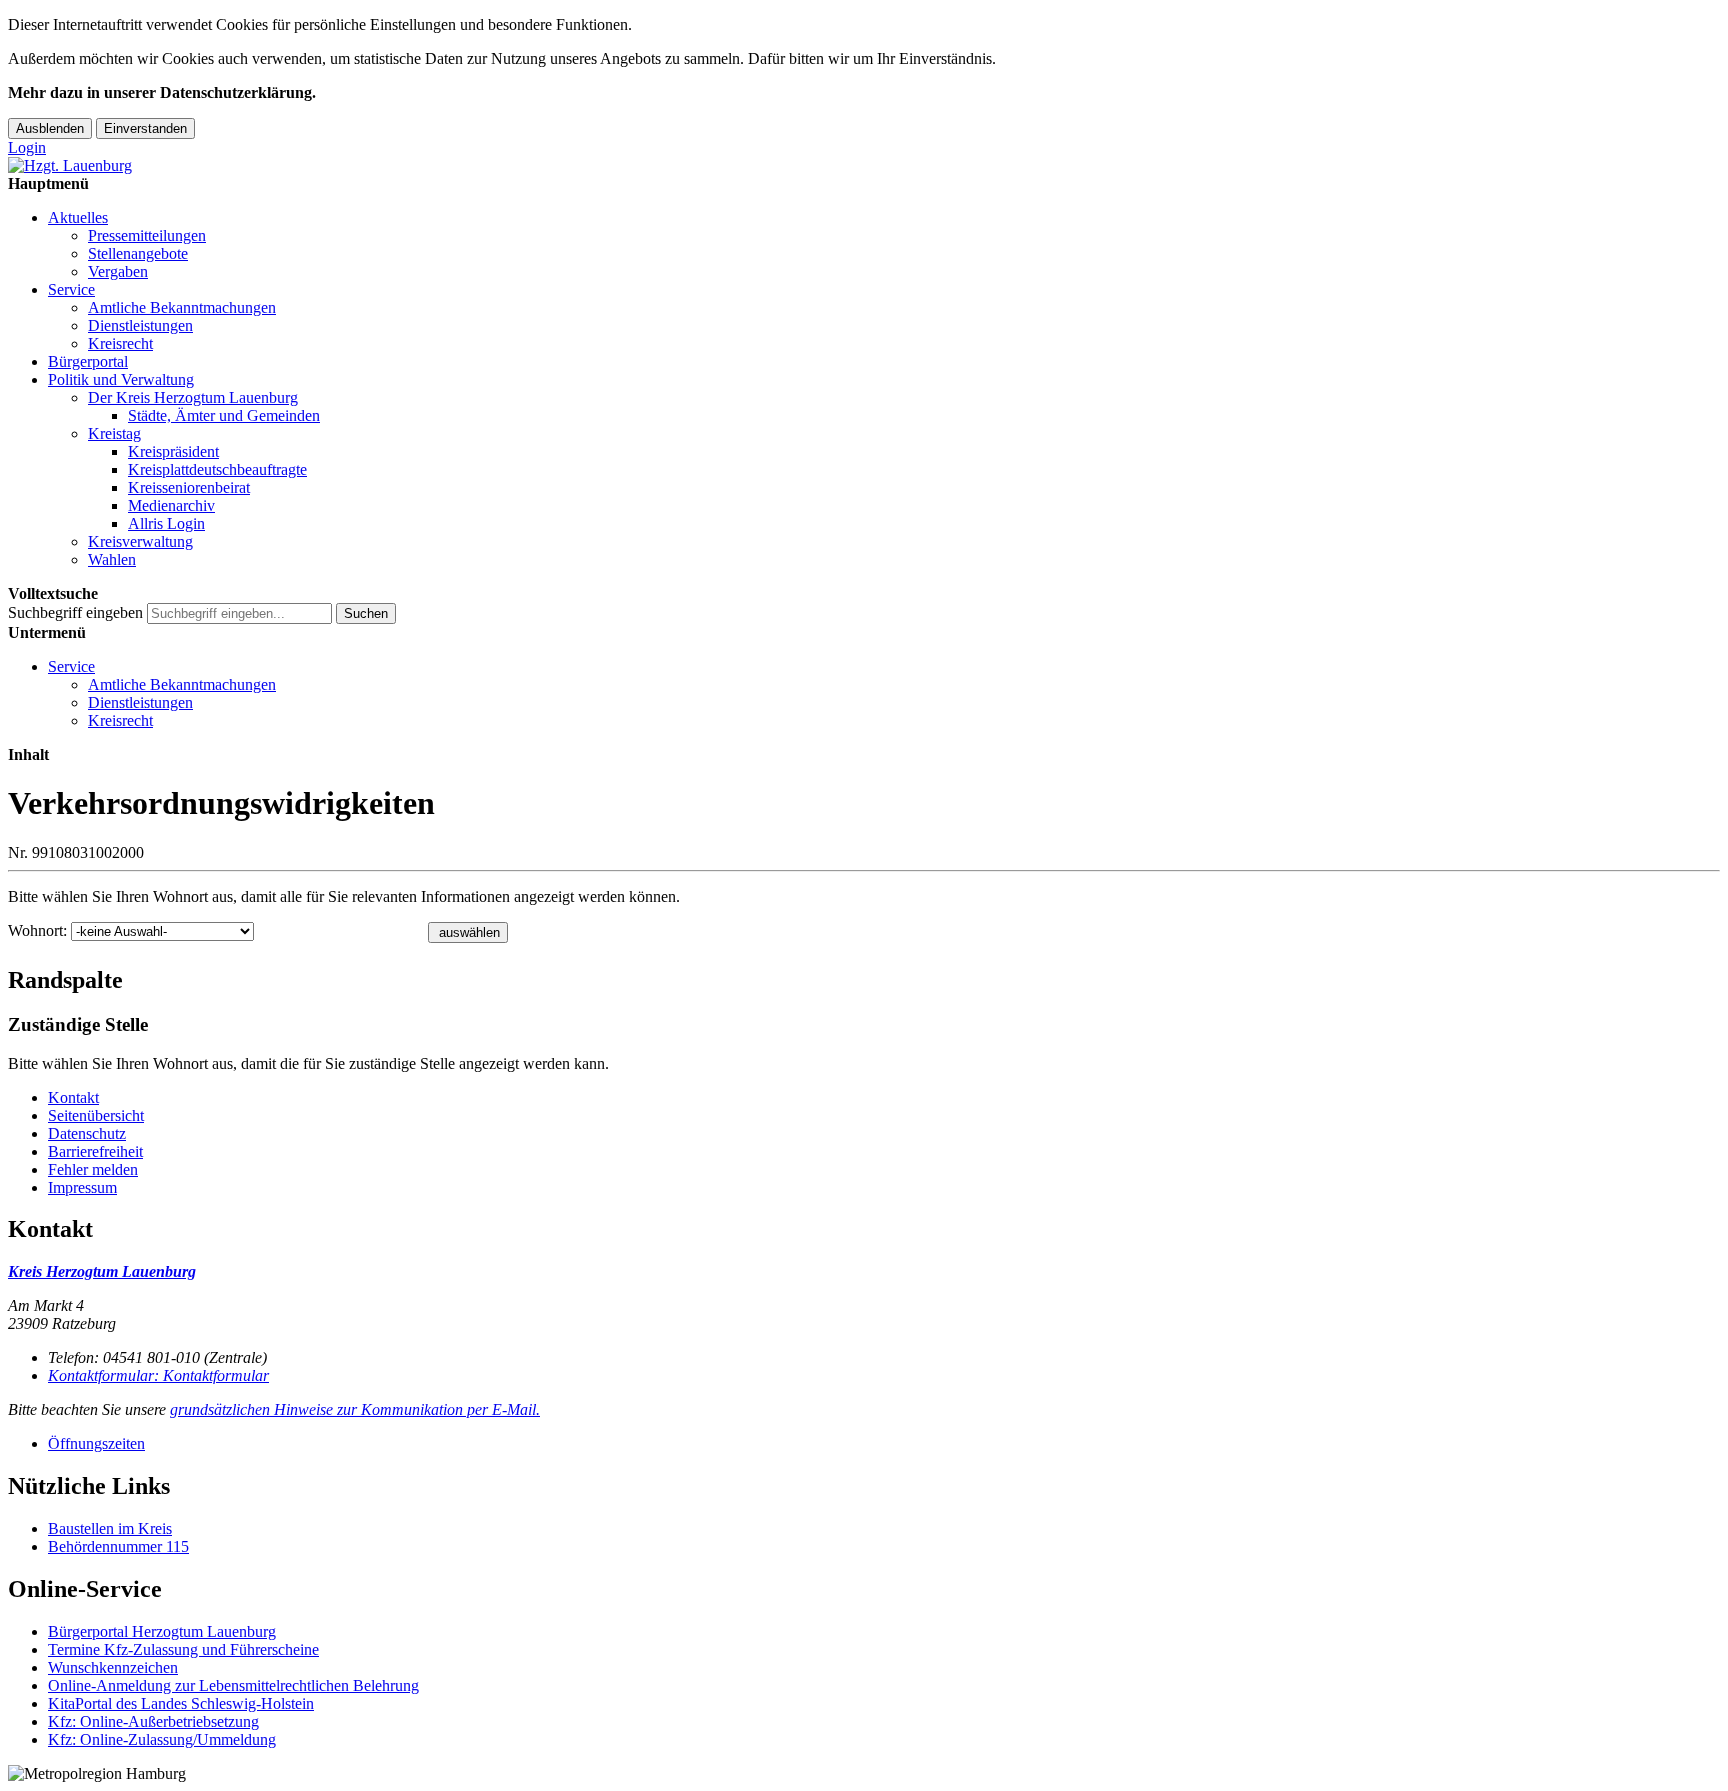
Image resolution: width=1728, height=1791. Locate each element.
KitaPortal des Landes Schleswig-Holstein (181, 1703)
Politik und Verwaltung (121, 379)
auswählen (469, 932)
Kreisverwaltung (140, 541)
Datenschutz (87, 1133)
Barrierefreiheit (95, 1151)
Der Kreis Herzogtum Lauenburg (193, 397)
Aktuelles (78, 217)
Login (27, 147)
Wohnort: (37, 930)
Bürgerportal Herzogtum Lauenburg (162, 1631)
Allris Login (166, 523)
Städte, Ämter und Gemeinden (224, 415)
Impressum (82, 1187)
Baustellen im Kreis (110, 1528)
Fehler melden (93, 1169)
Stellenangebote (138, 253)
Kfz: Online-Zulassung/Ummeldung (162, 1739)
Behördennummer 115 (118, 1546)
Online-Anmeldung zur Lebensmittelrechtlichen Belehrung (233, 1685)
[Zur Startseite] (70, 165)
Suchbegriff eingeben (75, 612)
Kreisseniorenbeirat (189, 487)
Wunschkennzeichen (113, 1667)
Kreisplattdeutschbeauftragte (217, 469)
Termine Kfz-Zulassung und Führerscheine (183, 1649)
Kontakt (73, 1097)
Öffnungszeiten (96, 1443)
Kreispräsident (173, 451)
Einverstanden (145, 128)
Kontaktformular (158, 1375)
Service (71, 289)
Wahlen (112, 559)
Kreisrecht (120, 343)
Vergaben (118, 271)
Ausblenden (50, 128)
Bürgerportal (88, 361)
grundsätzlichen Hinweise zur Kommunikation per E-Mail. (355, 1409)
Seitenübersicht (96, 1115)
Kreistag (114, 433)
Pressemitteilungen (147, 235)
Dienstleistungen (140, 325)
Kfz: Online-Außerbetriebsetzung (153, 1721)
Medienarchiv (171, 505)
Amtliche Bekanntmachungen (182, 307)
